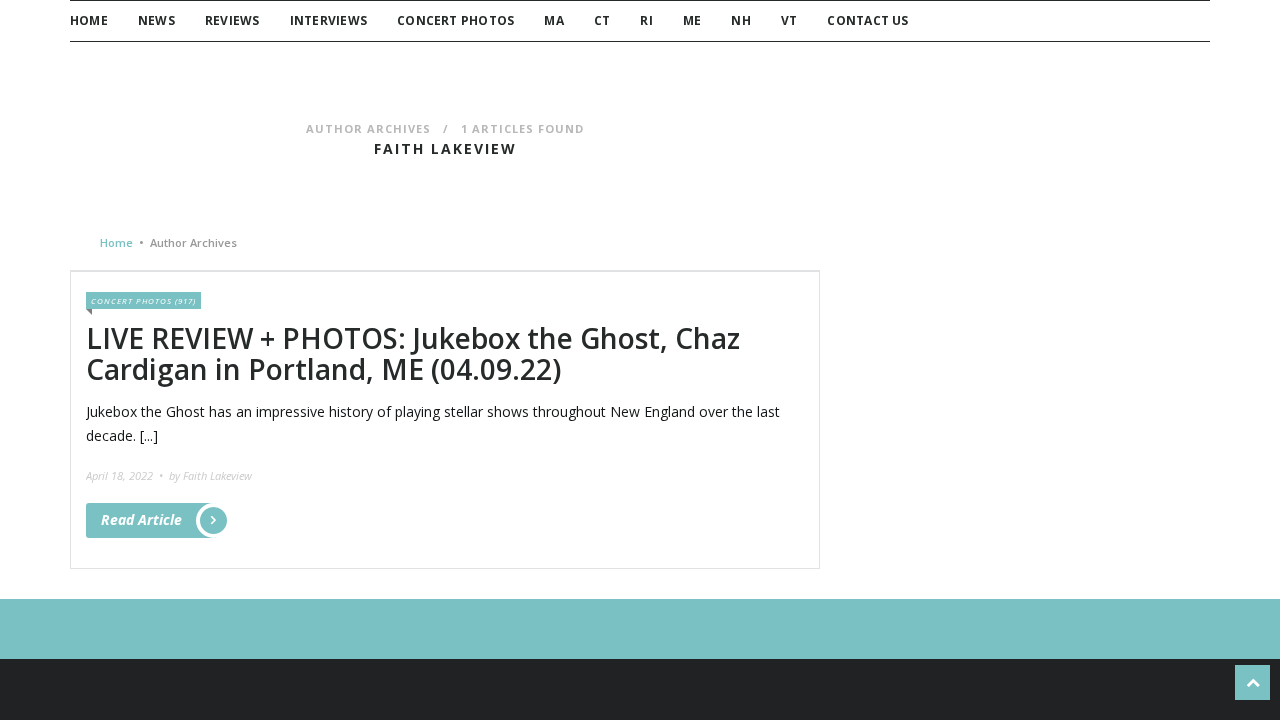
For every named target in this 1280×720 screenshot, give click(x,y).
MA (553, 20)
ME (692, 20)
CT (602, 20)
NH (740, 20)
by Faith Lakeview (210, 475)
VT (789, 20)
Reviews (232, 20)
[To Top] (1252, 682)
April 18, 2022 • (126, 475)
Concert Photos (455, 20)
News (156, 20)
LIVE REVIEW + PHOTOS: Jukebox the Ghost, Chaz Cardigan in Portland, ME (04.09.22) (413, 353)
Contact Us (867, 20)
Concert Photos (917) (143, 300)
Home (89, 20)
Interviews (328, 20)
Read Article (141, 519)
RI (646, 20)
